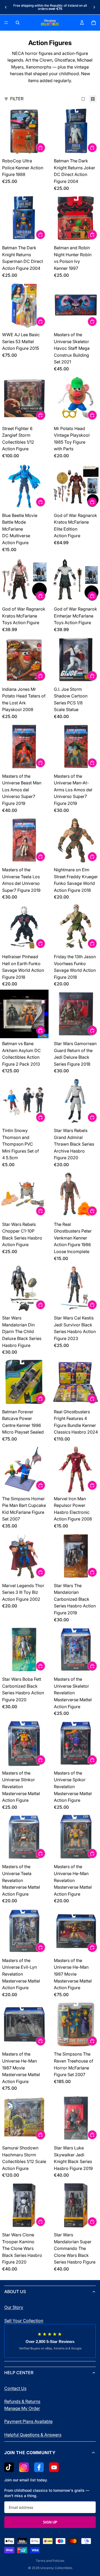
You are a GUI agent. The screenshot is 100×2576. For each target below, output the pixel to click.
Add (45, 147)
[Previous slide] (6, 7)
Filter (17, 99)
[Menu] (6, 23)
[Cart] (94, 23)
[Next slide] (94, 7)
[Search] (18, 23)
